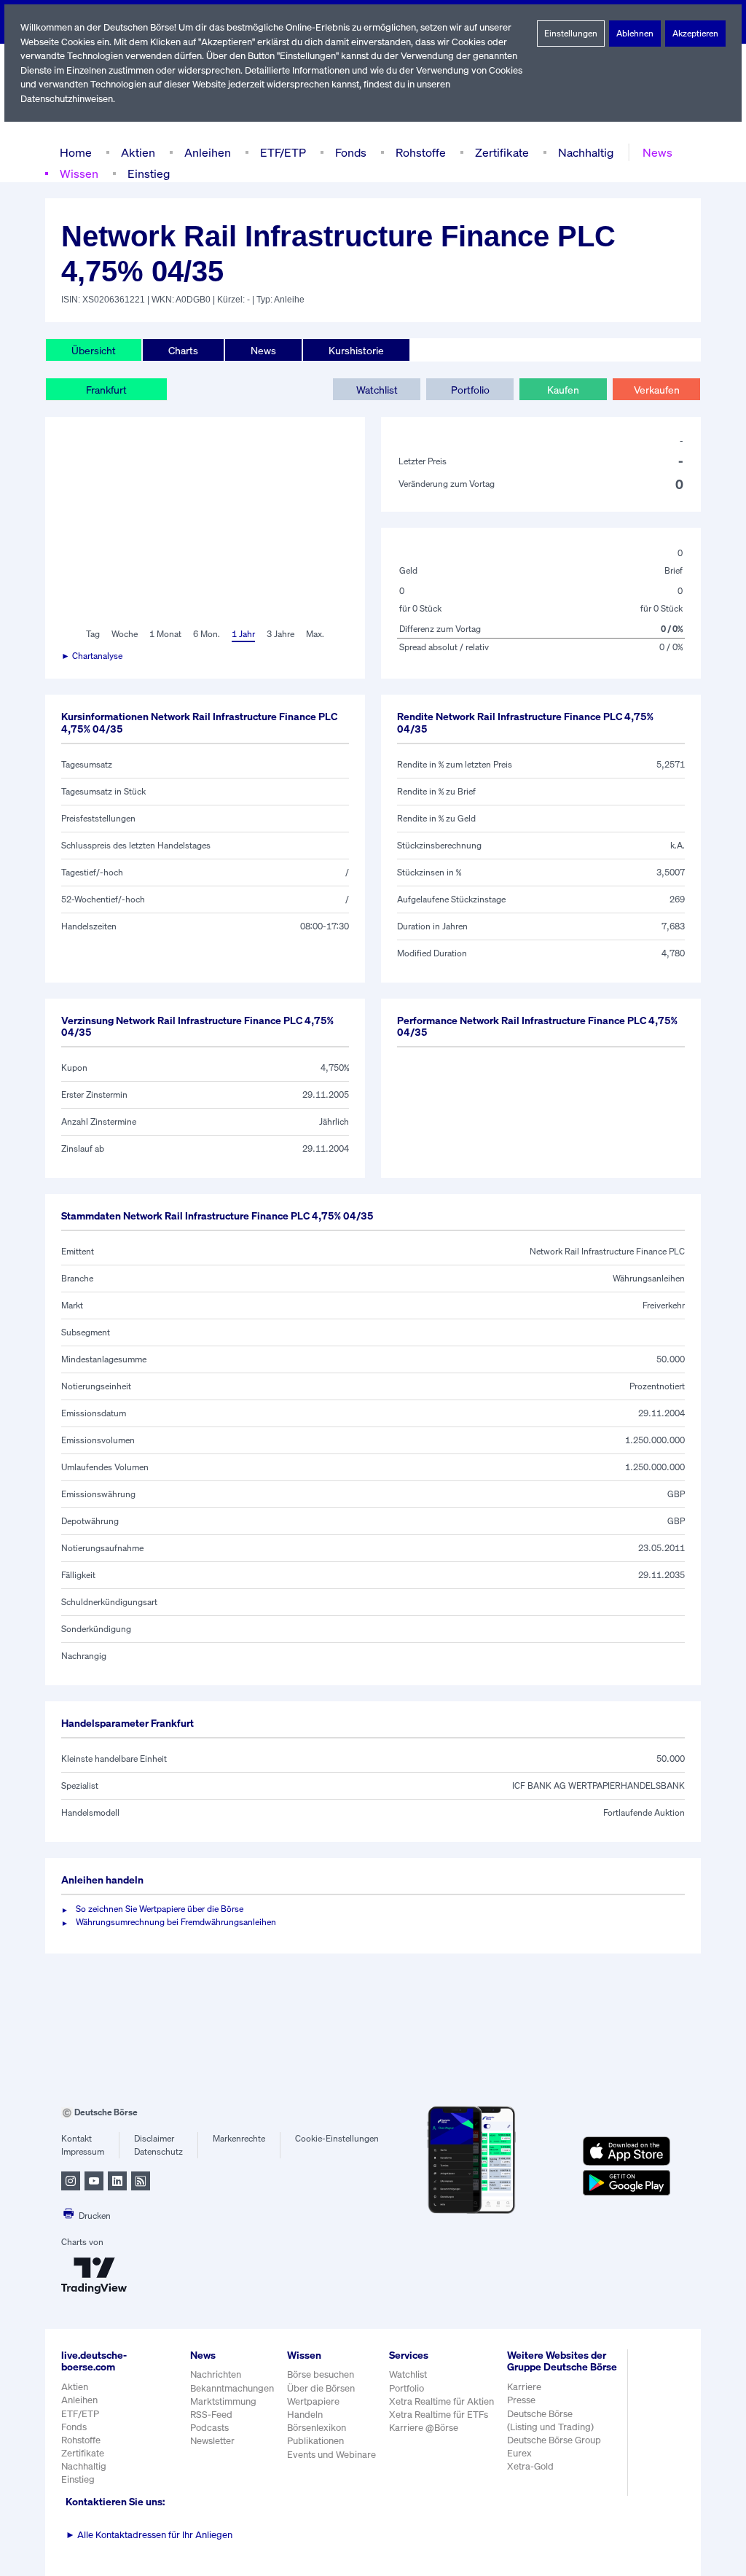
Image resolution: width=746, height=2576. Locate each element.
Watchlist (377, 390)
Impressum (83, 2151)
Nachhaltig (586, 152)
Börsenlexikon (317, 2428)
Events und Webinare (331, 2455)
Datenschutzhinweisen (67, 99)
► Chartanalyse (92, 656)
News (657, 152)
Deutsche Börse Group (554, 2440)
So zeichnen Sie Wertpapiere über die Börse (160, 1909)
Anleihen (208, 152)
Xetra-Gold (530, 2466)
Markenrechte (239, 2138)
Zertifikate (502, 152)
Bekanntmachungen (232, 2388)
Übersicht (94, 350)
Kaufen (563, 390)
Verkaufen (657, 390)
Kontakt (76, 2138)
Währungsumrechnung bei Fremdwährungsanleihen (176, 1922)
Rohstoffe (421, 152)
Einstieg (149, 173)
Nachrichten (216, 2374)
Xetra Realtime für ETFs (439, 2415)
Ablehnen (635, 33)
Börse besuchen (321, 2374)
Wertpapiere (313, 2401)
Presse (521, 2400)
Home (76, 152)
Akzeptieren (695, 33)
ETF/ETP (283, 152)
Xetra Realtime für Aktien (441, 2401)
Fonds (351, 152)
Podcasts (209, 2428)
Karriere (524, 2387)
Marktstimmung (223, 2401)
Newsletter (212, 2441)
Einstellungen (571, 33)
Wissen (79, 173)
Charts (183, 350)
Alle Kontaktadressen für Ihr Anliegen (149, 2535)
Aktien (138, 152)
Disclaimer (154, 2138)
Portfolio (470, 390)
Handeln (305, 2415)
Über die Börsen (321, 2388)
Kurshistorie (356, 350)
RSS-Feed (211, 2415)
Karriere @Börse (424, 2428)
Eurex (519, 2453)
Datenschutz (158, 2151)
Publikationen (315, 2441)
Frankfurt (106, 390)
